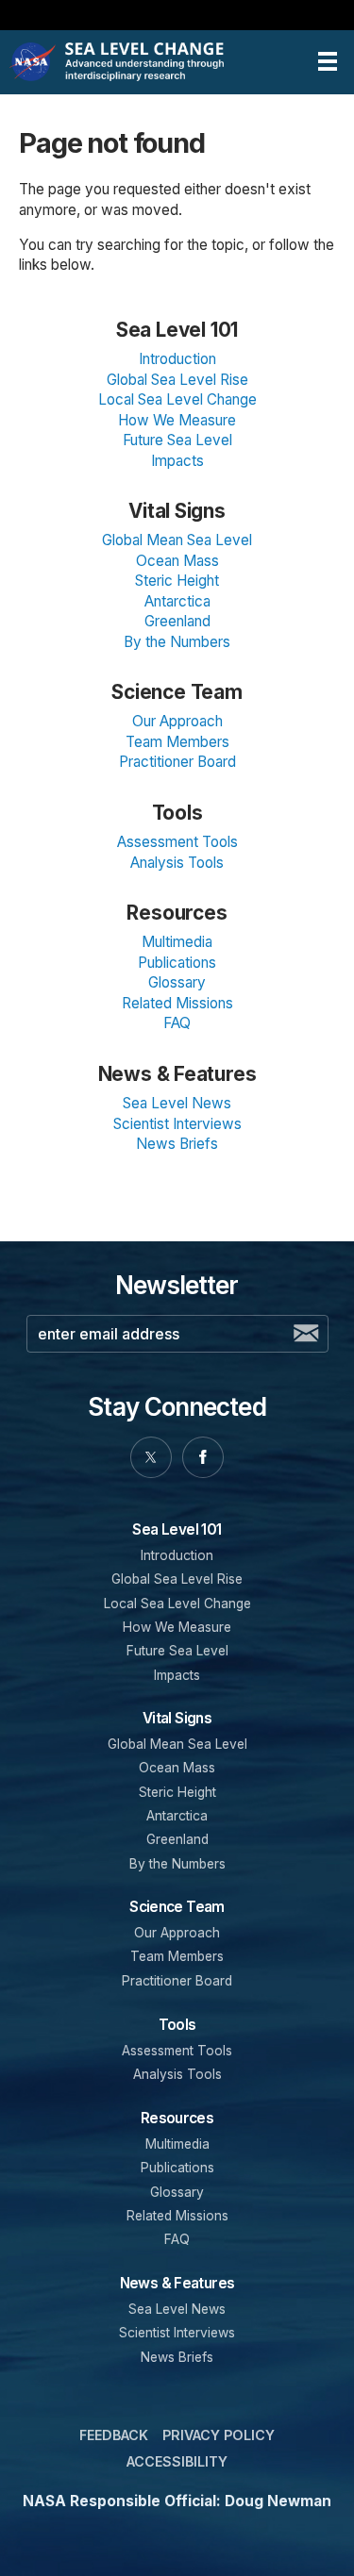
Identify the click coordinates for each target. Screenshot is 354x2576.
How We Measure (177, 420)
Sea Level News (177, 1103)
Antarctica (177, 601)
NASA (34, 62)
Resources (177, 913)
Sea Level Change (148, 62)
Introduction (177, 359)
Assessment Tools (177, 842)
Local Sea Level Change (177, 399)
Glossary (177, 982)
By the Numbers (177, 642)
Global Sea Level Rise (177, 380)
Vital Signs (177, 511)
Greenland (177, 621)
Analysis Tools (177, 863)
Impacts (177, 461)
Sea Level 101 (177, 330)
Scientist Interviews (177, 1124)
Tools (177, 813)
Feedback (114, 2435)
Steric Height (177, 581)
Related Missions (177, 1003)
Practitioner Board (177, 762)
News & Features (177, 1074)
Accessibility (177, 2461)
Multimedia (177, 942)
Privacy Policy (219, 2435)
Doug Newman (278, 2501)
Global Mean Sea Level (177, 540)
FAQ (177, 1023)
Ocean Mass (177, 561)
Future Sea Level (177, 440)
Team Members (177, 742)
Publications (177, 963)
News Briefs (177, 1144)
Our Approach (177, 721)
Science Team (177, 692)
